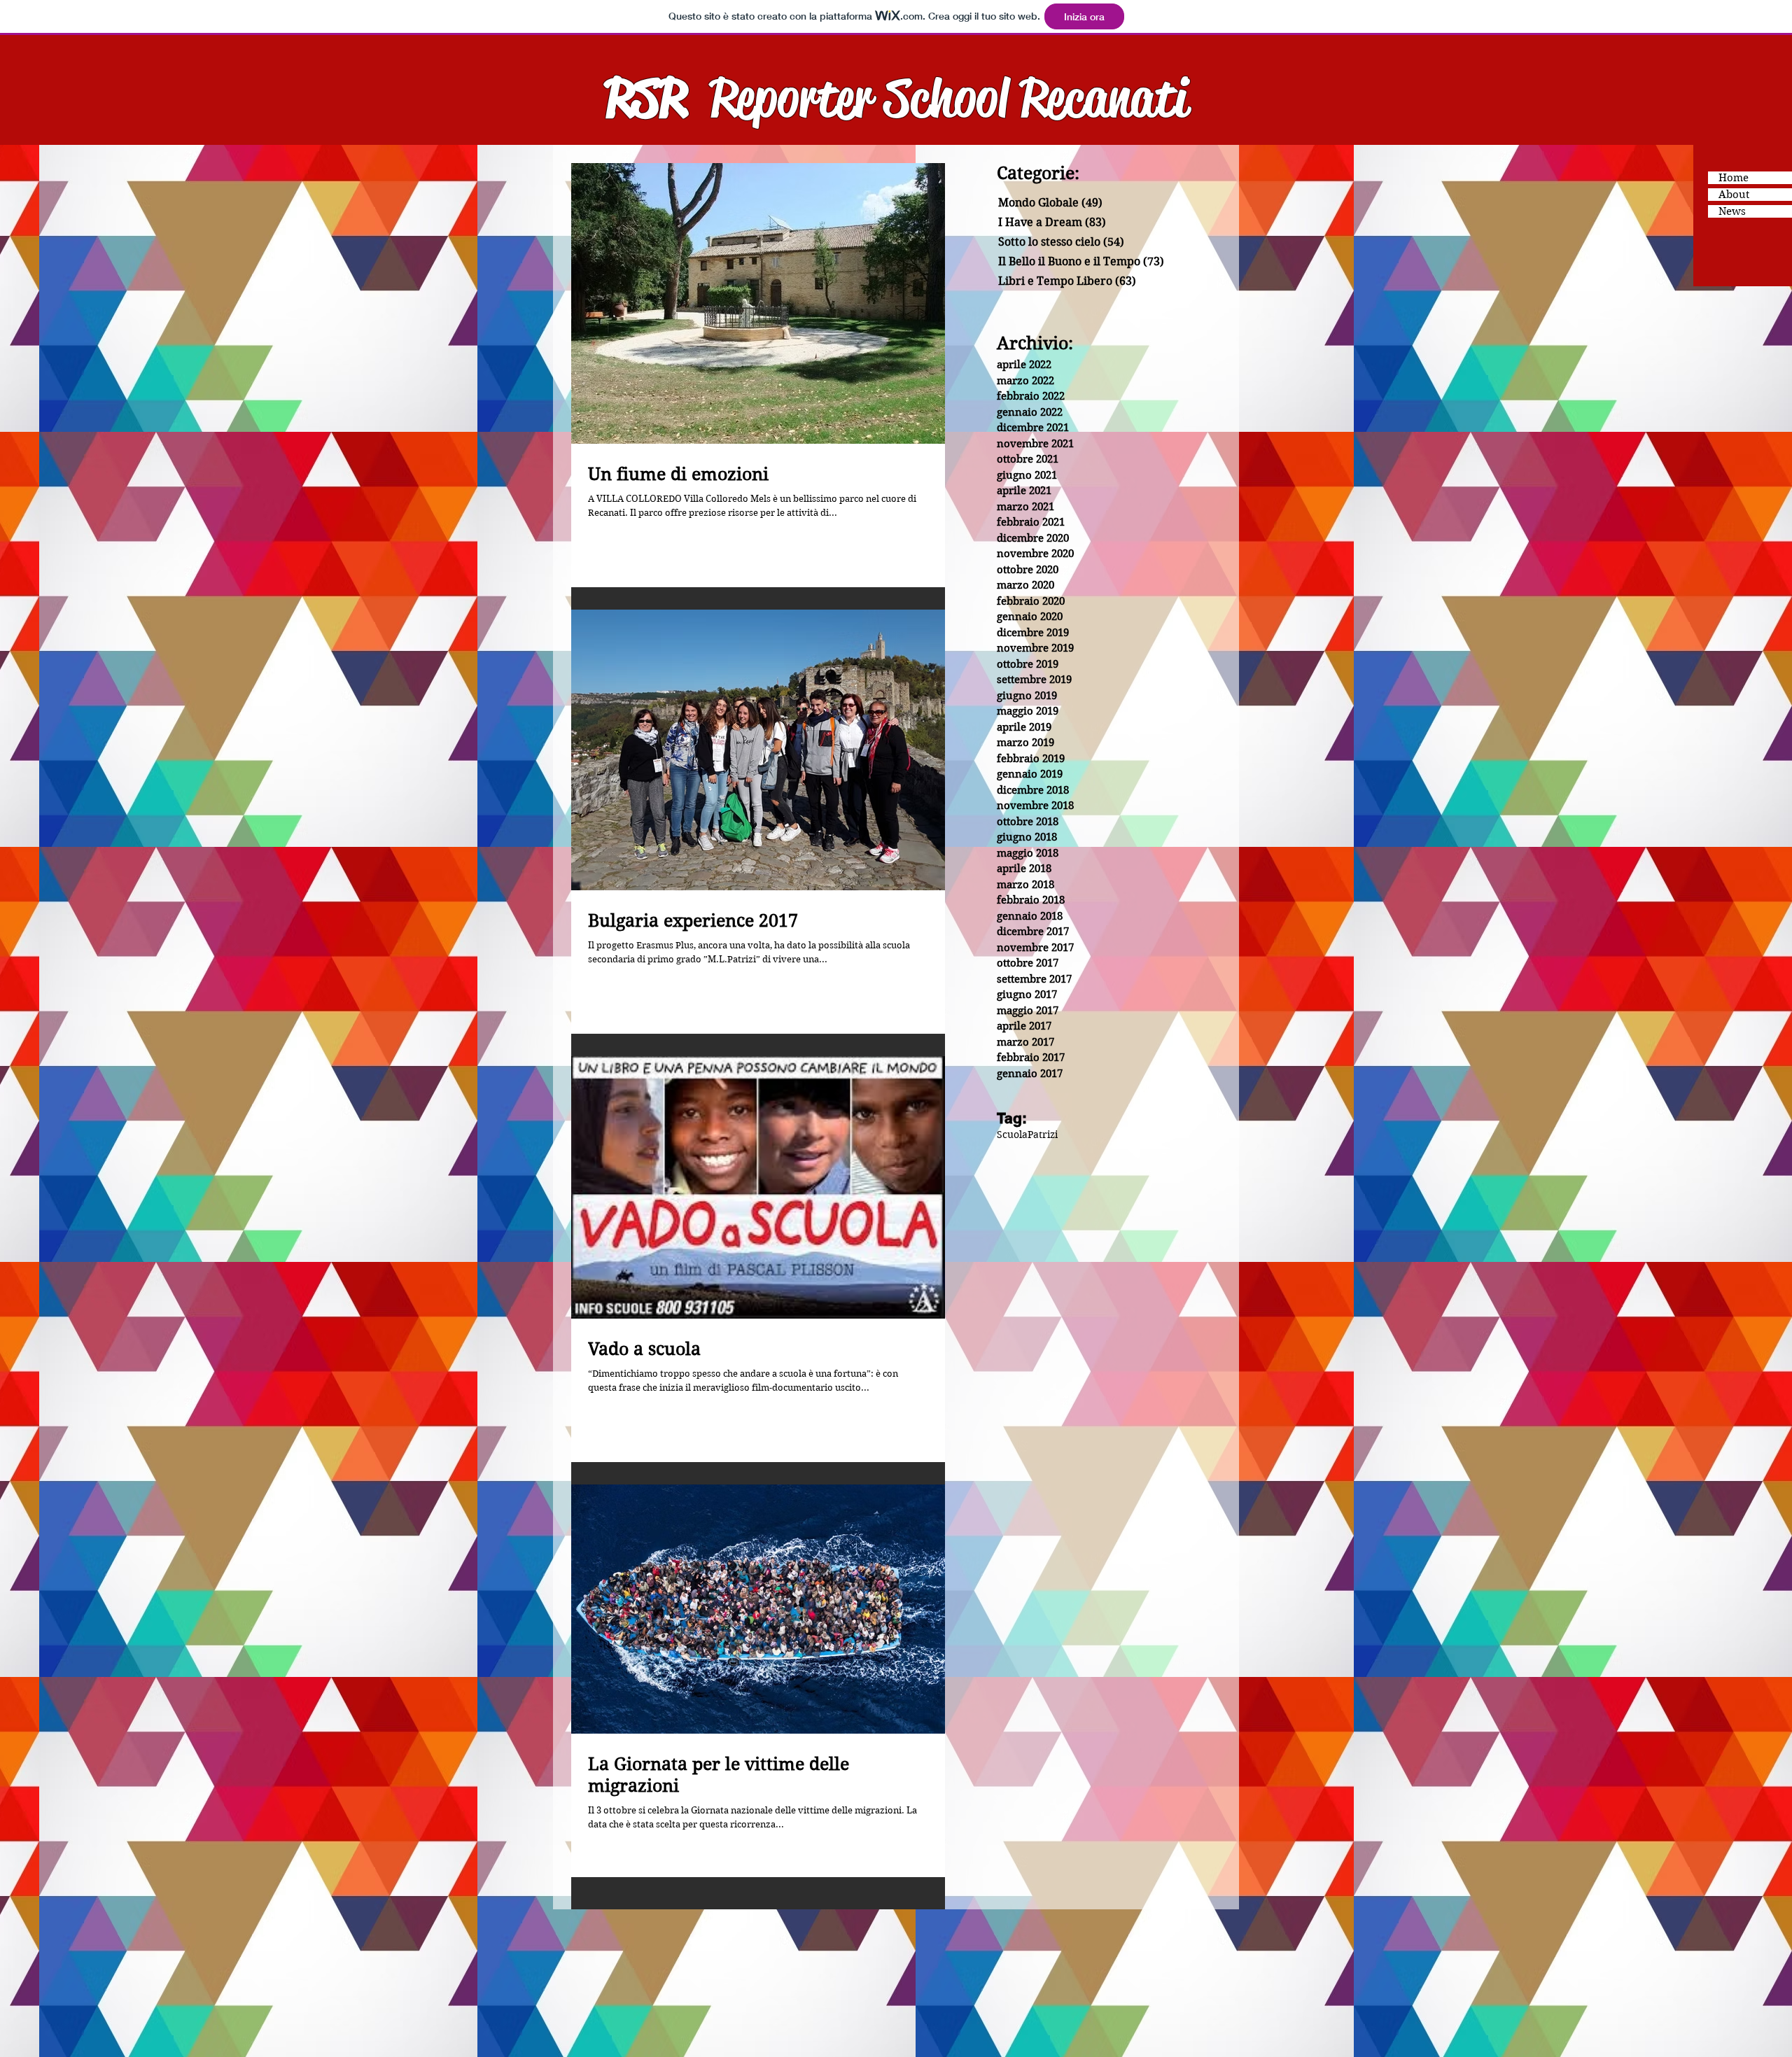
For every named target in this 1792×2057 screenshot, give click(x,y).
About (1734, 195)
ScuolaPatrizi (1027, 1135)
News (1732, 211)
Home (1734, 178)
